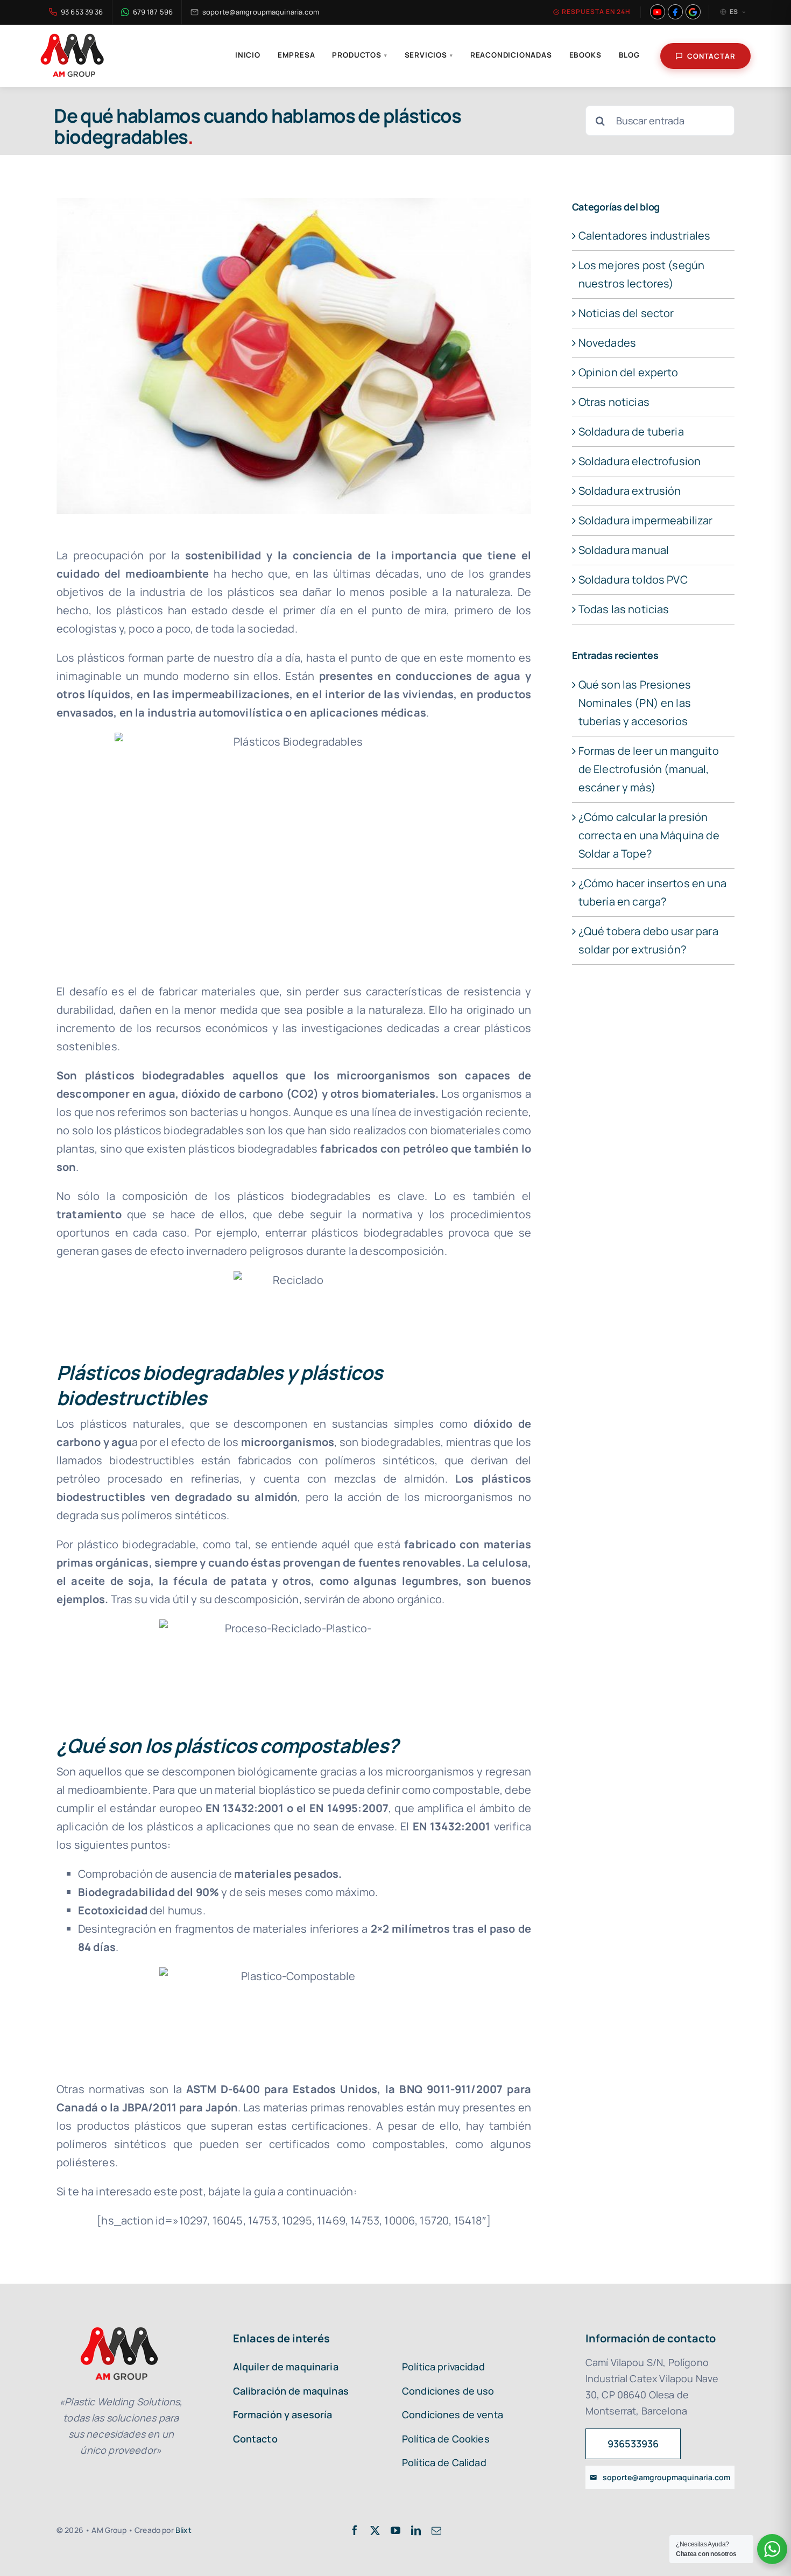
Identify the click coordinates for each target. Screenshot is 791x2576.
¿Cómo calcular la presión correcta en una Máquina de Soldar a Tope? (649, 835)
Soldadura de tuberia (631, 431)
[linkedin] (416, 2530)
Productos (359, 55)
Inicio (248, 55)
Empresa (296, 55)
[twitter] (375, 2530)
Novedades (607, 343)
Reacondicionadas (511, 55)
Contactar (711, 56)
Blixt (183, 2530)
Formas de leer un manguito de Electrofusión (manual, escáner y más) (649, 769)
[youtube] (395, 2530)
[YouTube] (658, 12)
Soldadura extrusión (630, 491)
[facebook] (355, 2530)
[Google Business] (693, 12)
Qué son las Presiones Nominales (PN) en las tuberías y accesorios (635, 703)
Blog (629, 55)
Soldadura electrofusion (640, 461)
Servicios (429, 55)
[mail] (436, 2530)
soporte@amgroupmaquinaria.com (261, 12)
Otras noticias (614, 402)
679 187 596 (153, 12)
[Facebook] (675, 12)
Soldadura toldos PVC (633, 580)
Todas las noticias (624, 609)
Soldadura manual (624, 550)
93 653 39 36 (82, 12)
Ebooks (585, 55)
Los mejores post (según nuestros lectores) (642, 274)
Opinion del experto (628, 372)
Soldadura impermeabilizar (646, 520)
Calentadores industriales (645, 236)
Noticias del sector (626, 313)
